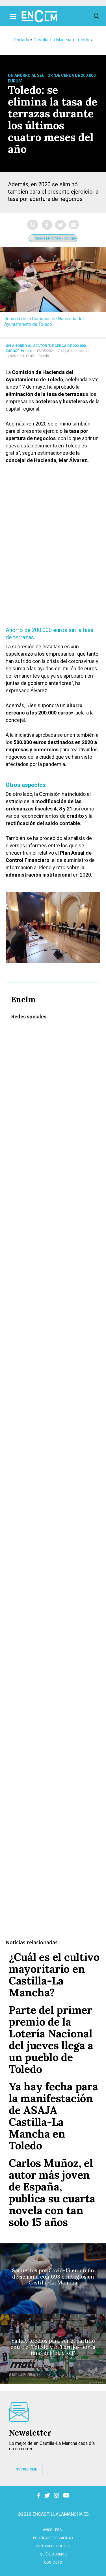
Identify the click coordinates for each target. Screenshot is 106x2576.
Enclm (27, 351)
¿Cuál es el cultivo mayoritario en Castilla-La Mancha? (54, 1975)
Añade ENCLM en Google (55, 238)
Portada (21, 40)
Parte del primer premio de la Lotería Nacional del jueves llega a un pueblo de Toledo (51, 2039)
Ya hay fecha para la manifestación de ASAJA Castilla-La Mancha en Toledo (53, 2116)
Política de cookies (53, 2546)
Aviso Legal (53, 2530)
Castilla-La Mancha (52, 40)
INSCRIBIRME (26, 2469)
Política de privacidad (53, 2538)
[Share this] (47, 225)
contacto (53, 2562)
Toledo (83, 40)
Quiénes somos (53, 2554)
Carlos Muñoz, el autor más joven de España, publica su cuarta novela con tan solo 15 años (52, 2192)
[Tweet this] (60, 225)
